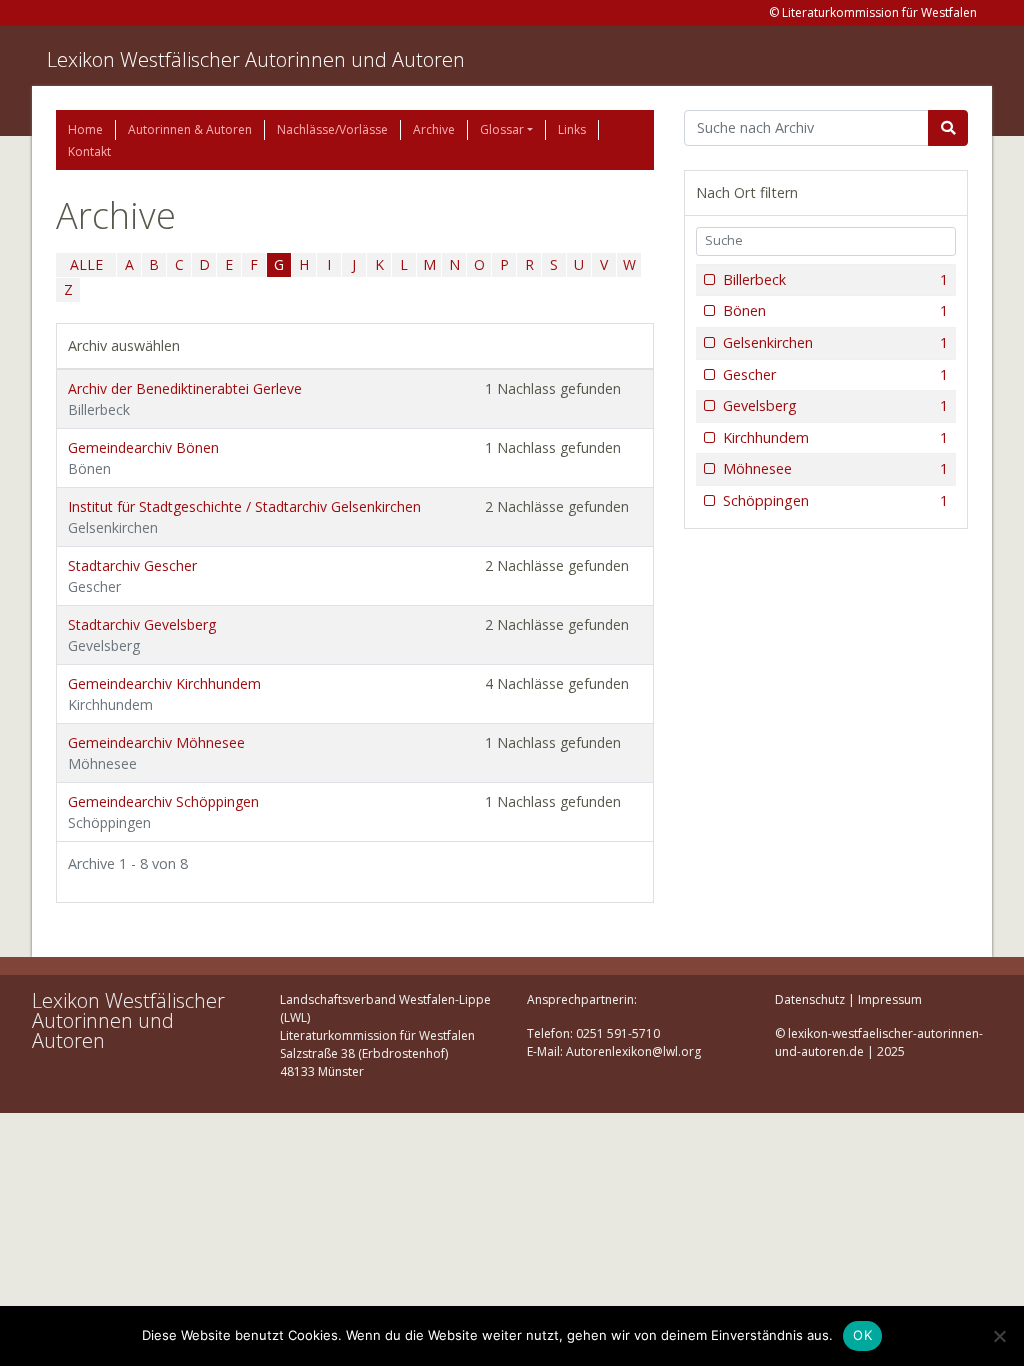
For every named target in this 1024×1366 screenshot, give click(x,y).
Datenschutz (810, 999)
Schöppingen (835, 500)
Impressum (890, 999)
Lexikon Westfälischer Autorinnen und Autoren (256, 59)
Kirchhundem (835, 437)
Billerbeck (835, 279)
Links (572, 129)
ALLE (86, 264)
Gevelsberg (835, 405)
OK (862, 1335)
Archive (434, 129)
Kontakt (89, 151)
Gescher (835, 374)
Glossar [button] (502, 129)
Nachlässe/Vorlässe (332, 129)
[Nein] (999, 1336)
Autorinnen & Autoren (190, 129)
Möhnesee (835, 468)
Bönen (835, 310)
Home (85, 129)
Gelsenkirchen (835, 342)
